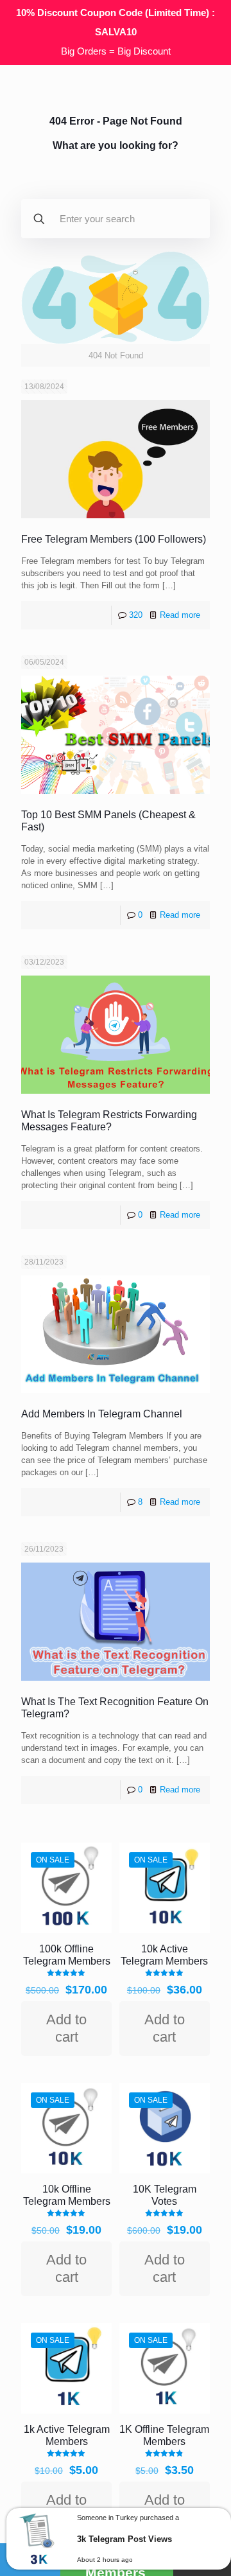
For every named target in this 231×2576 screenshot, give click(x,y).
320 (136, 615)
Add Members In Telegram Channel (102, 1414)
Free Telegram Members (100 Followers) (114, 539)
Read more (180, 615)
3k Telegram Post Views (124, 2539)
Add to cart (66, 2028)
